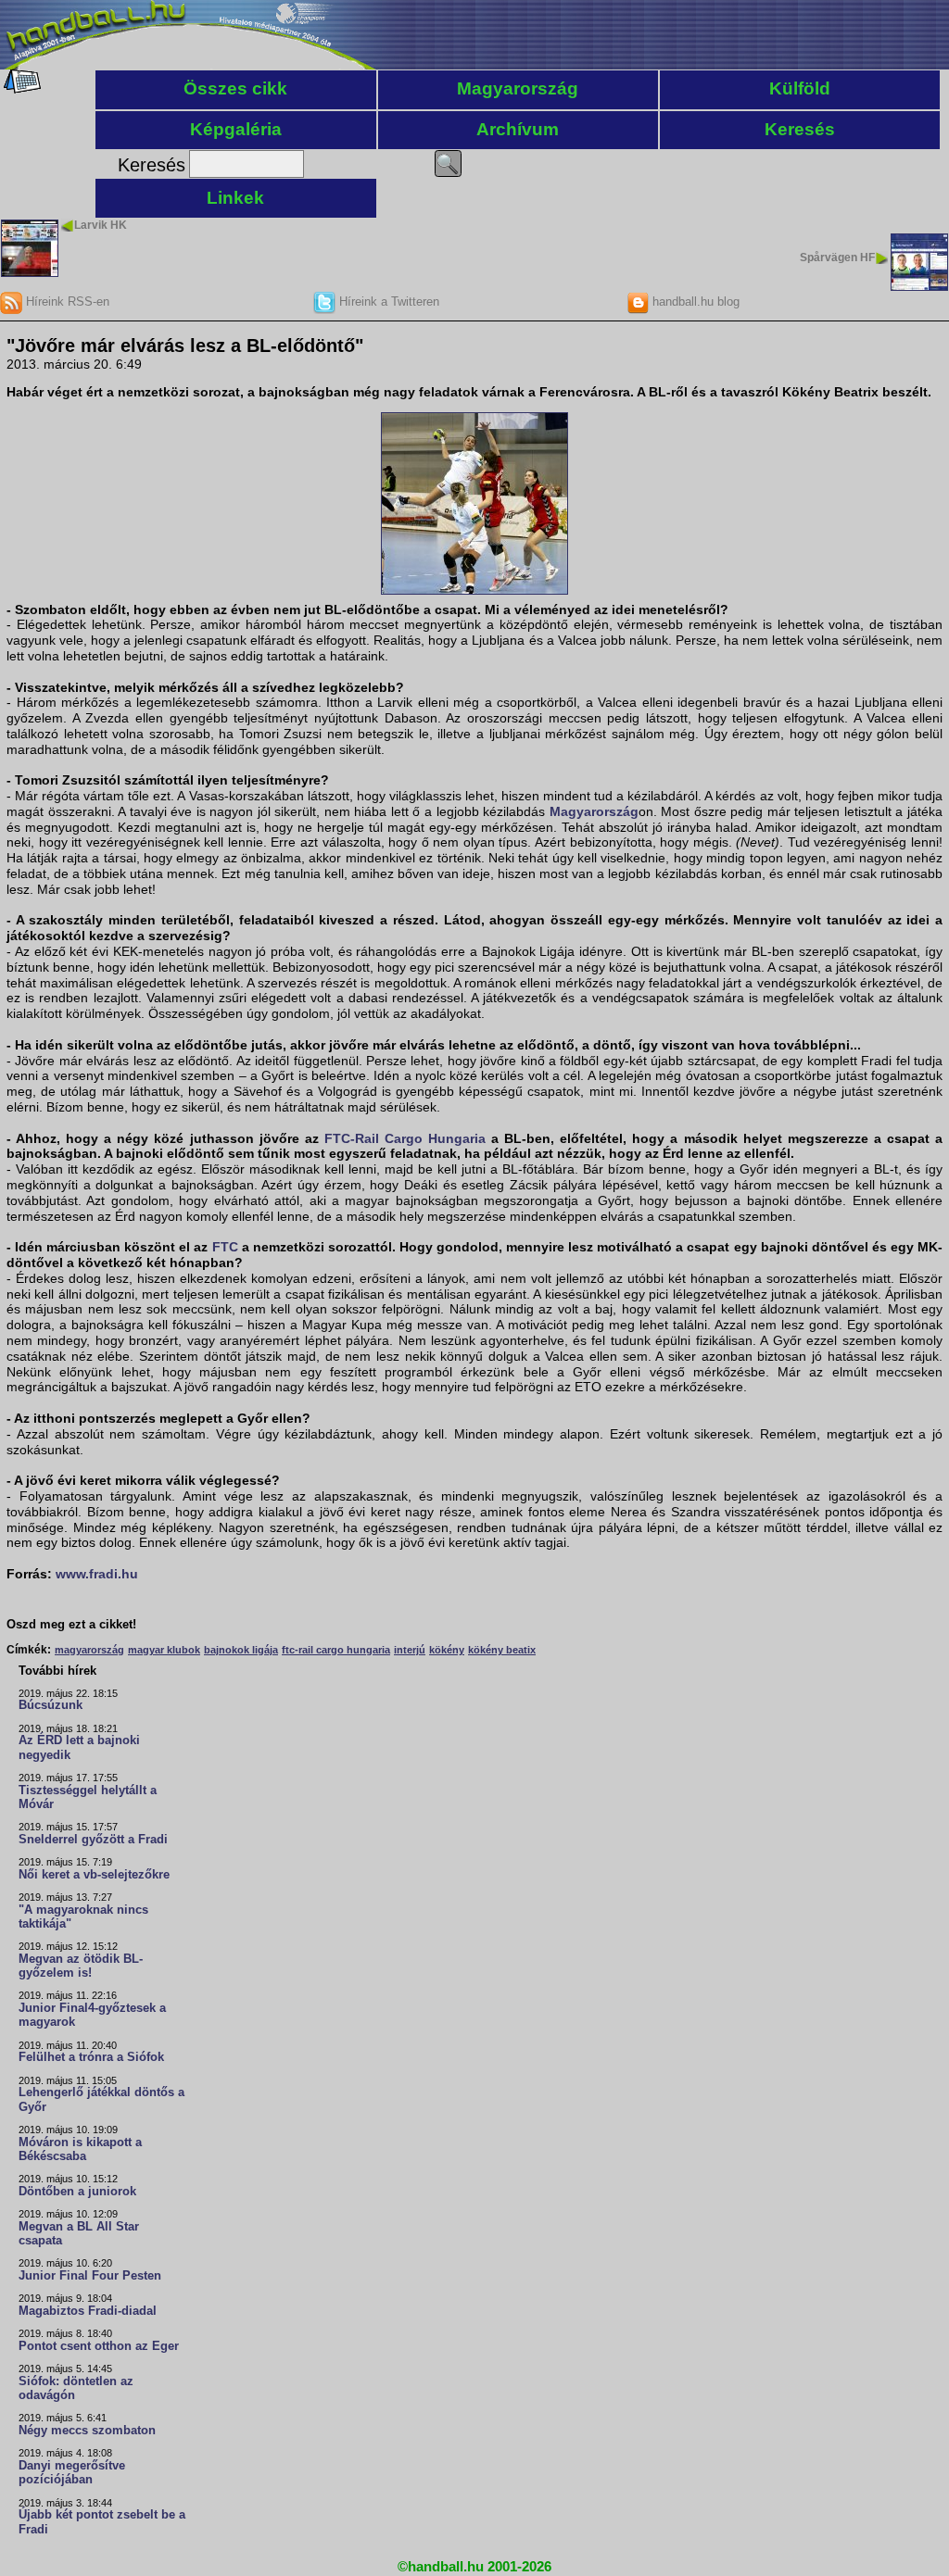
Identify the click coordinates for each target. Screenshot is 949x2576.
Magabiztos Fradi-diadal (88, 2311)
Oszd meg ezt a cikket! (71, 1625)
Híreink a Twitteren (387, 302)
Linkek (235, 198)
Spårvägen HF (837, 258)
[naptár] (21, 89)
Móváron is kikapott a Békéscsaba (80, 2149)
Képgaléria (236, 129)
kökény (447, 1650)
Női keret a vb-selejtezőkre (94, 1875)
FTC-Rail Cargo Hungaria (405, 1138)
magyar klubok (164, 1650)
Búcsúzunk (51, 1705)
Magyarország (518, 88)
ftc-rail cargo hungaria (336, 1650)
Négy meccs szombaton (87, 2431)
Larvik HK (101, 225)
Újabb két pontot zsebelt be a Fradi (102, 2522)
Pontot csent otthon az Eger (99, 2346)
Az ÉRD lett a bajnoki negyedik (79, 1747)
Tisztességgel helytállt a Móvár (88, 1797)
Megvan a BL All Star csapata (79, 2234)
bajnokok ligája (241, 1650)
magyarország (89, 1650)
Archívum (518, 129)
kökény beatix (502, 1650)
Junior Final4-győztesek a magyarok (92, 2015)
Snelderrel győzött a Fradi (93, 1840)
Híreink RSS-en (66, 302)
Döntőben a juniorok (77, 2192)
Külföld (800, 88)
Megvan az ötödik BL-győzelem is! (81, 1966)
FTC (225, 1247)
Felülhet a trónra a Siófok (91, 2057)
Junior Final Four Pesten (90, 2276)
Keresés (800, 129)
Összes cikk (235, 88)
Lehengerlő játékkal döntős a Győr (101, 2099)
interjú (410, 1650)
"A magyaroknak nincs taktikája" (83, 1917)
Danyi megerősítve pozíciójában (72, 2473)
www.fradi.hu (97, 1574)
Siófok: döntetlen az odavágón (76, 2388)
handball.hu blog (694, 302)
